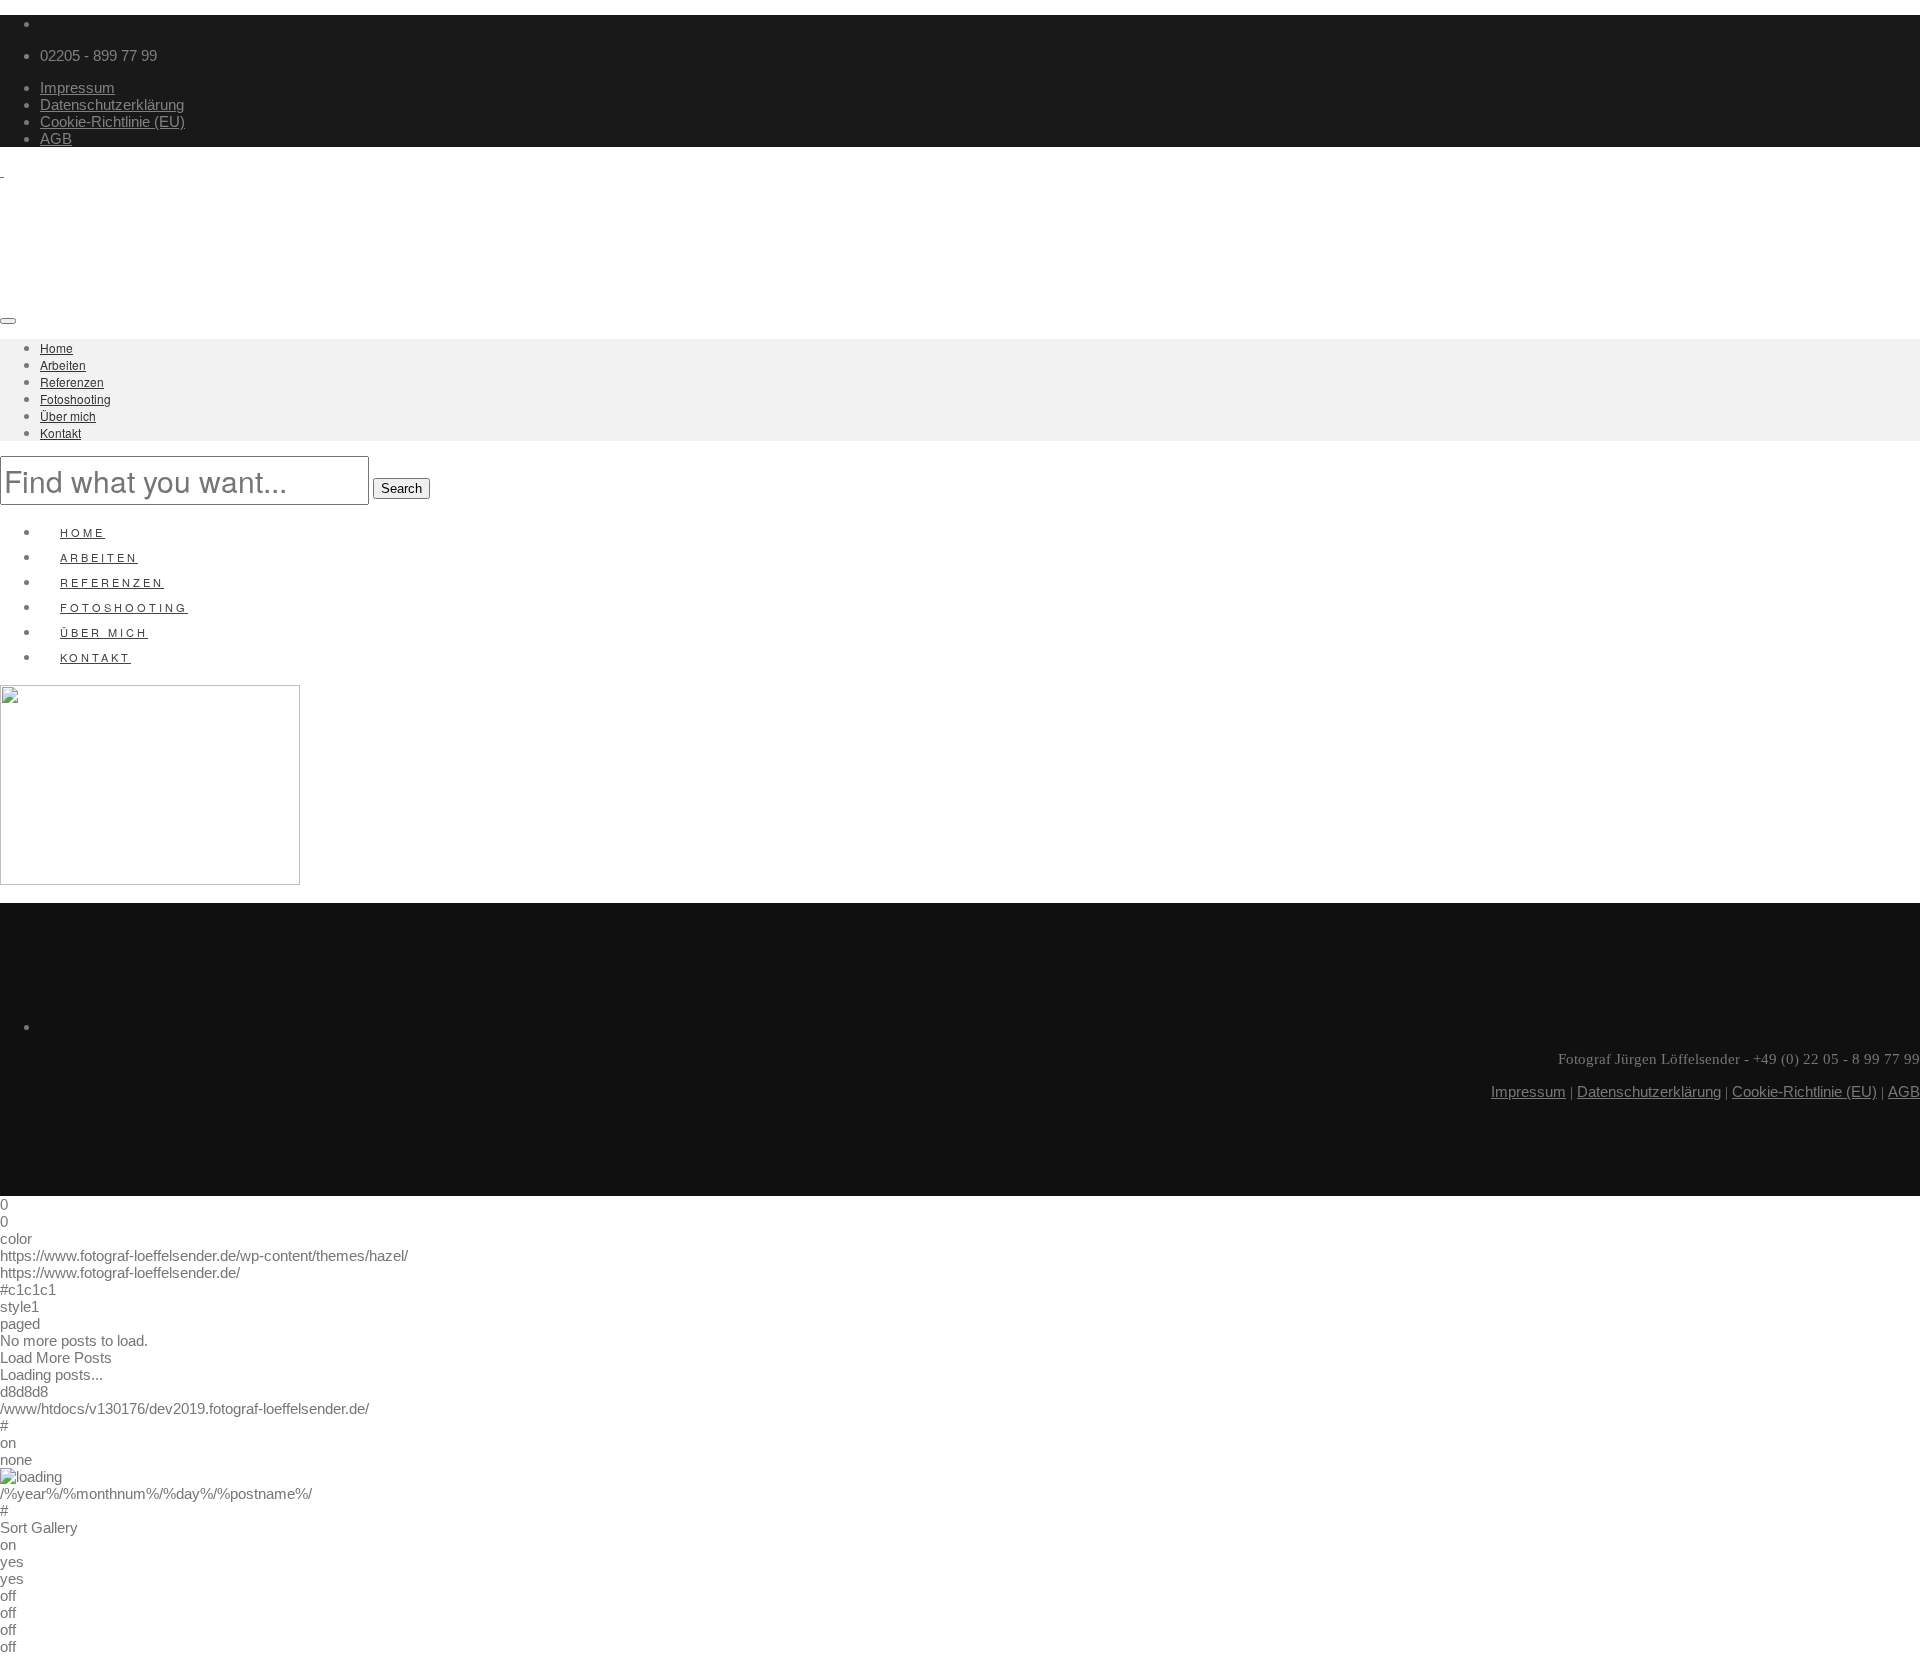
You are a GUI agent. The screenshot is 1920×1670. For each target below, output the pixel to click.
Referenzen (72, 381)
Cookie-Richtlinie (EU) (112, 121)
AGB (56, 138)
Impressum (77, 87)
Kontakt (60, 432)
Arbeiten (63, 364)
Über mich (68, 415)
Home (56, 347)
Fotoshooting (75, 398)
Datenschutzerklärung (112, 104)
